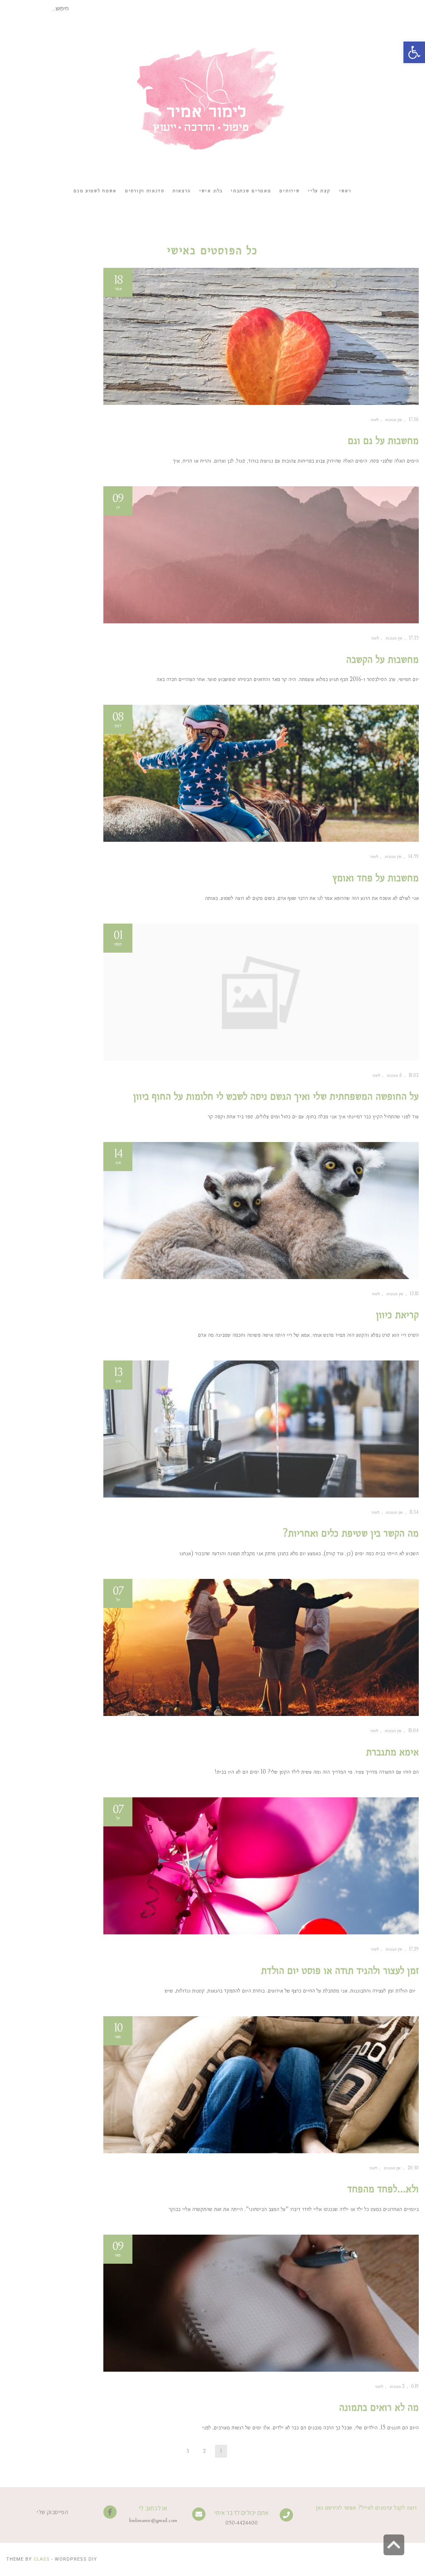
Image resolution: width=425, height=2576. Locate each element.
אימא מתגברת (392, 1752)
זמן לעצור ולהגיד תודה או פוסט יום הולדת (340, 1970)
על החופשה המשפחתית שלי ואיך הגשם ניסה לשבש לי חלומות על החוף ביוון (276, 1096)
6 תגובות (394, 1075)
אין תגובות (394, 420)
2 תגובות (397, 2386)
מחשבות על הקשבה (382, 659)
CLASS (42, 2559)
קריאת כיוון (397, 1315)
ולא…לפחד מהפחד (383, 2189)
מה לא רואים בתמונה (379, 2407)
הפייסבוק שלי (53, 2512)
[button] (414, 52)
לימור (374, 420)
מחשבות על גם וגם (383, 440)
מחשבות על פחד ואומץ (376, 878)
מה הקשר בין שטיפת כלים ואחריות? (351, 1533)
